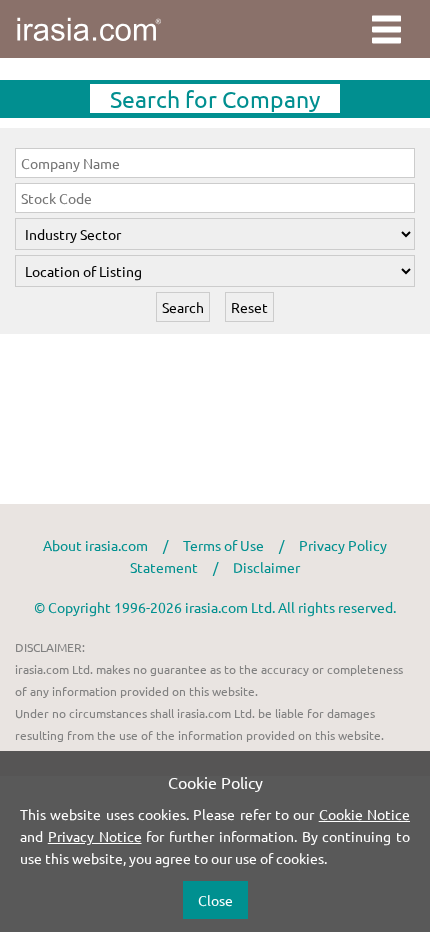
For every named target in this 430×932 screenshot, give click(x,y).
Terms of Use (223, 545)
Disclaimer (266, 567)
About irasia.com (95, 545)
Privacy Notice (95, 836)
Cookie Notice (364, 814)
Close (215, 900)
